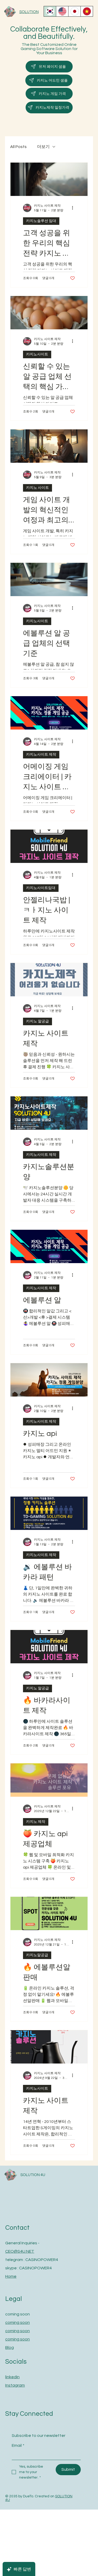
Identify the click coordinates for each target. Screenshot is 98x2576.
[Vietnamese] (87, 11)
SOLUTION (29, 12)
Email (18, 2445)
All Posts (18, 147)
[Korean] (50, 11)
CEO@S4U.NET (20, 2251)
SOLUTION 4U (33, 2175)
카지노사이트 (37, 354)
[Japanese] (74, 11)
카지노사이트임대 (41, 888)
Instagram (15, 2385)
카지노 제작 (36, 1822)
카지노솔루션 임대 (41, 221)
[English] (62, 11)
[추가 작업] (74, 208)
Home (11, 2276)
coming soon (18, 2322)
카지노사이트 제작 (41, 755)
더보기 (43, 147)
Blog (10, 2348)
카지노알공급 (37, 1955)
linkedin (12, 2377)
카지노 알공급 (38, 1021)
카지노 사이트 (38, 488)
